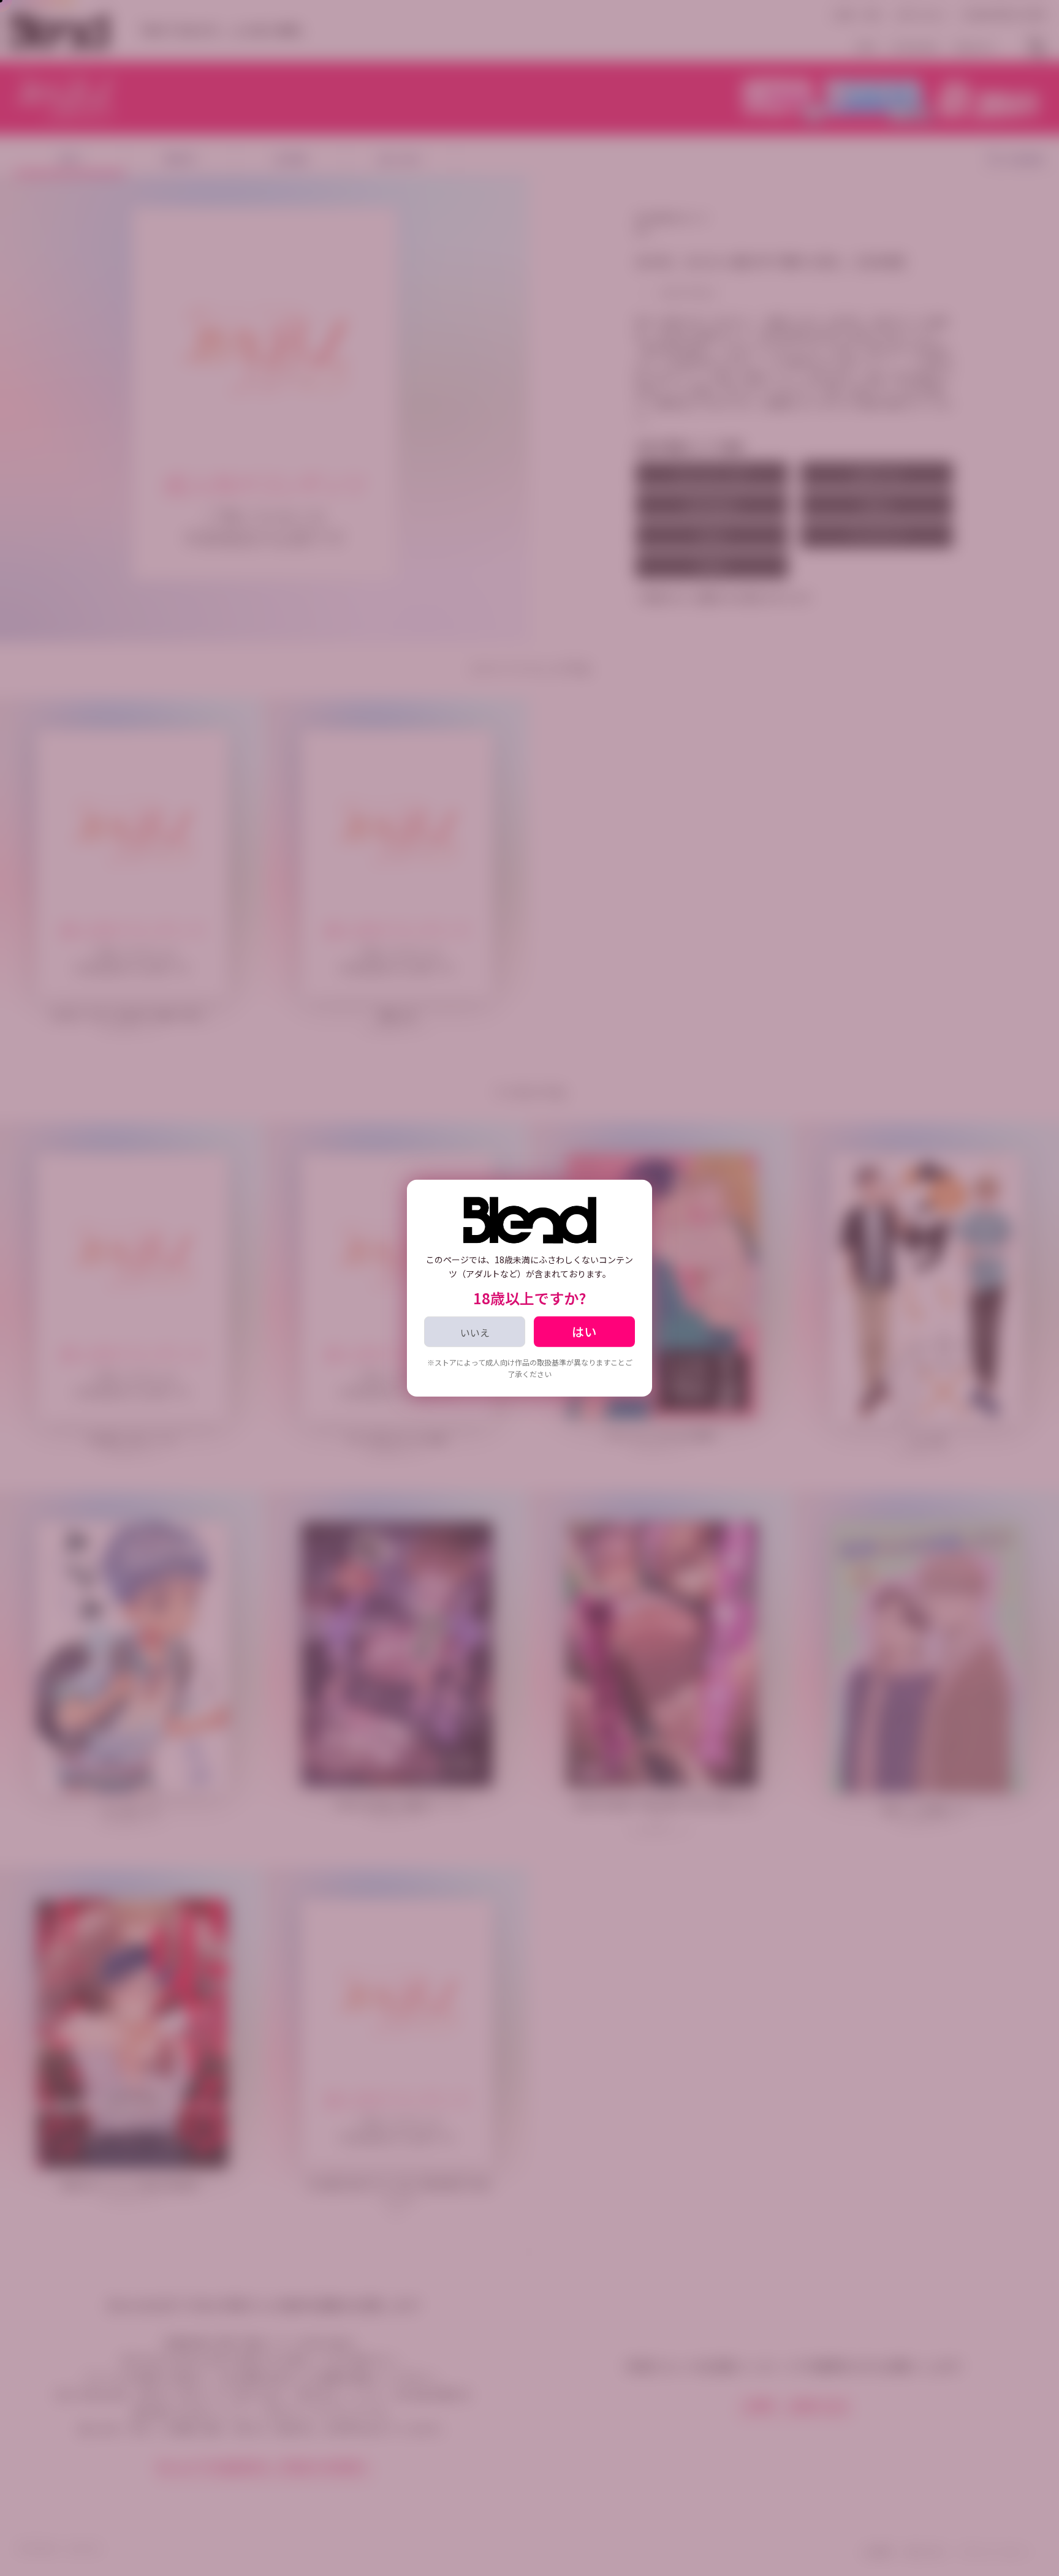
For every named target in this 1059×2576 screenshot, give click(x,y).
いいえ (475, 1332)
